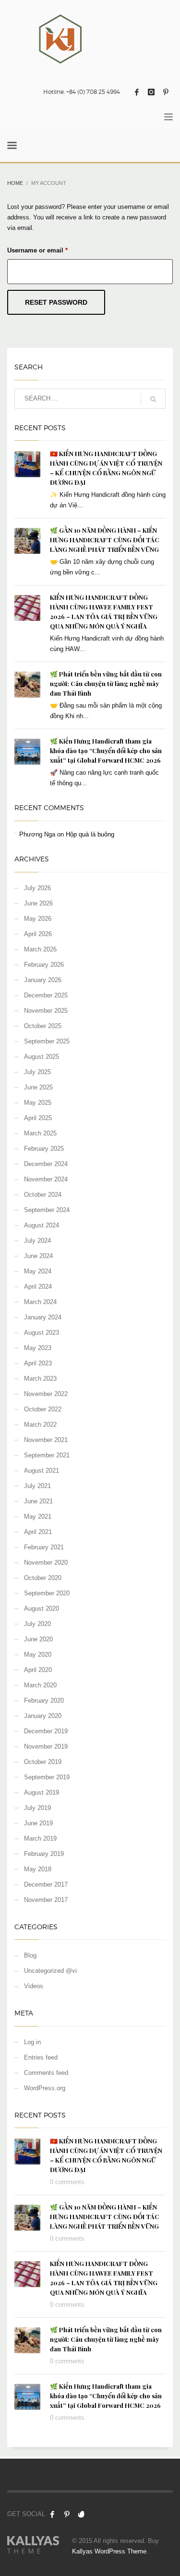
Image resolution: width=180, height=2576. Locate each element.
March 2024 (40, 1302)
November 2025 (46, 1011)
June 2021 (38, 1501)
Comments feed (46, 2073)
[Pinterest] (166, 92)
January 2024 (43, 1317)
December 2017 (46, 1884)
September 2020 (47, 1593)
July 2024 (37, 1241)
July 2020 (37, 1624)
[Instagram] (151, 92)
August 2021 (42, 1471)
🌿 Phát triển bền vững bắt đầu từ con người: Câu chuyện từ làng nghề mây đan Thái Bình (106, 683)
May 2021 (38, 1517)
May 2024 (38, 1271)
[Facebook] (137, 92)
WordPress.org (45, 2088)
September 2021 (47, 1455)
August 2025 (42, 1057)
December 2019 (46, 1731)
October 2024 (43, 1195)
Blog (30, 1955)
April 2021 (38, 1532)
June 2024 (38, 1256)
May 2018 (38, 1869)
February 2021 (44, 1547)
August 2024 (42, 1225)
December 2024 (46, 1164)
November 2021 (46, 1440)
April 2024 (38, 1287)
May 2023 (38, 1348)
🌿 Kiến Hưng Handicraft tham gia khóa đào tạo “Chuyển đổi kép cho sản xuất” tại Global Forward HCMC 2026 (106, 750)
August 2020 (42, 1609)
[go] (153, 399)
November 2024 (46, 1179)
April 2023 (38, 1363)
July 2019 (37, 1808)
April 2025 (38, 1118)
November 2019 (46, 1746)
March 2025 (40, 1133)
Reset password (56, 302)
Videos (34, 1986)
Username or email (51, 250)
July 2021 (37, 1486)
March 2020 (40, 1685)
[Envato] (81, 2514)
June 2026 (38, 903)
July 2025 (37, 1072)
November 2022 (46, 1394)
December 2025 (46, 995)
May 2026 (38, 919)
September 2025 (47, 1041)
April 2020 (38, 1670)
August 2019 (42, 1792)
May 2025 (38, 1103)
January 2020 (43, 1716)
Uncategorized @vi (50, 1971)
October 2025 (43, 1026)
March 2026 (40, 949)
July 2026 (37, 888)
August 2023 (42, 1333)
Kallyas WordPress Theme (109, 2551)
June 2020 (38, 1639)
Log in (32, 2042)
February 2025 (44, 1149)
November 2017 (46, 1900)
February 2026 (44, 965)
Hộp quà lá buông (90, 834)
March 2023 (40, 1379)
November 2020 (46, 1563)
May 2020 (38, 1654)
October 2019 (43, 1762)
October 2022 (43, 1409)
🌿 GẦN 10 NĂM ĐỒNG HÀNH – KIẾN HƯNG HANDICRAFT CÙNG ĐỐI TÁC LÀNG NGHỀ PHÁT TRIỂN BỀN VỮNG (105, 540)
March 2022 (40, 1425)
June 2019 (38, 1823)
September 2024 (47, 1210)
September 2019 (47, 1777)
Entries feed (41, 2057)
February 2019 (44, 1854)
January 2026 (43, 980)
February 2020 (44, 1700)
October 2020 (43, 1578)
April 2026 (38, 934)
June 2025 (38, 1087)
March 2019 (40, 1838)
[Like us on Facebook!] (52, 2514)
